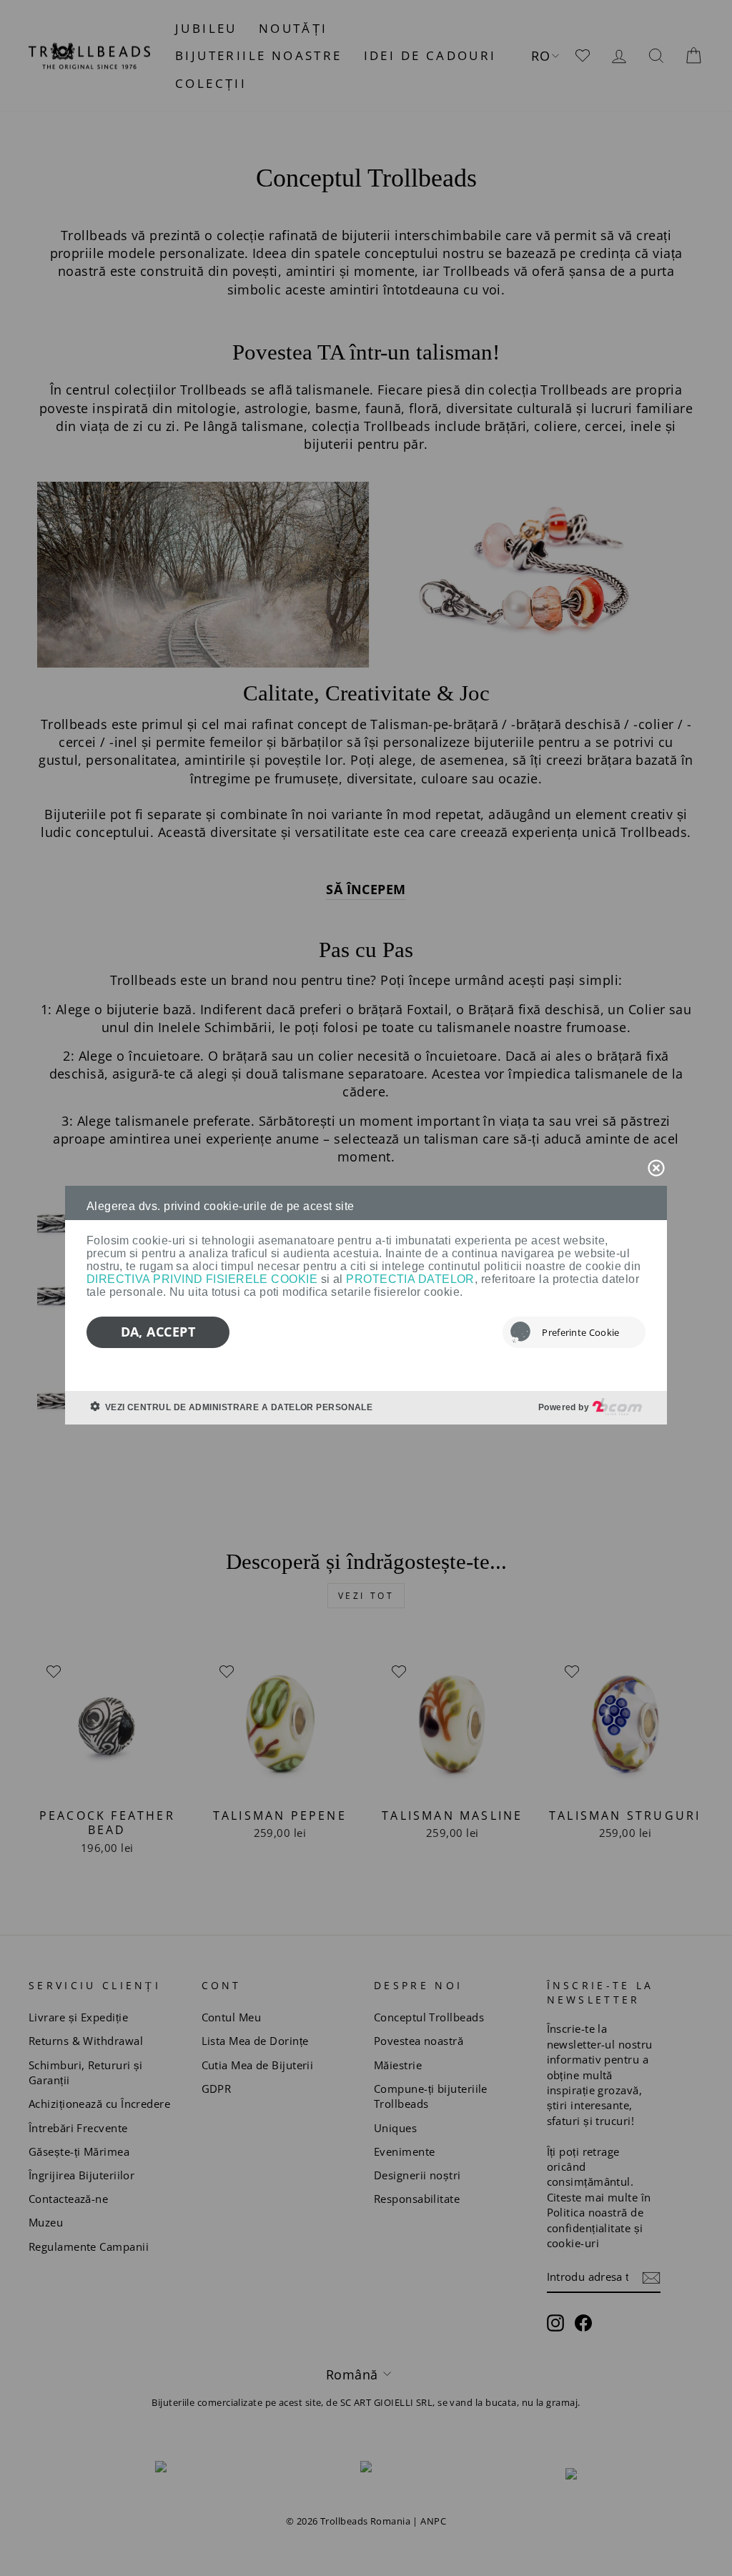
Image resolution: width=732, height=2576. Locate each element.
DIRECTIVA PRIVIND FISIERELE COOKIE (202, 1279)
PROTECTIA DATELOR (410, 1279)
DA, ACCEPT (158, 1332)
